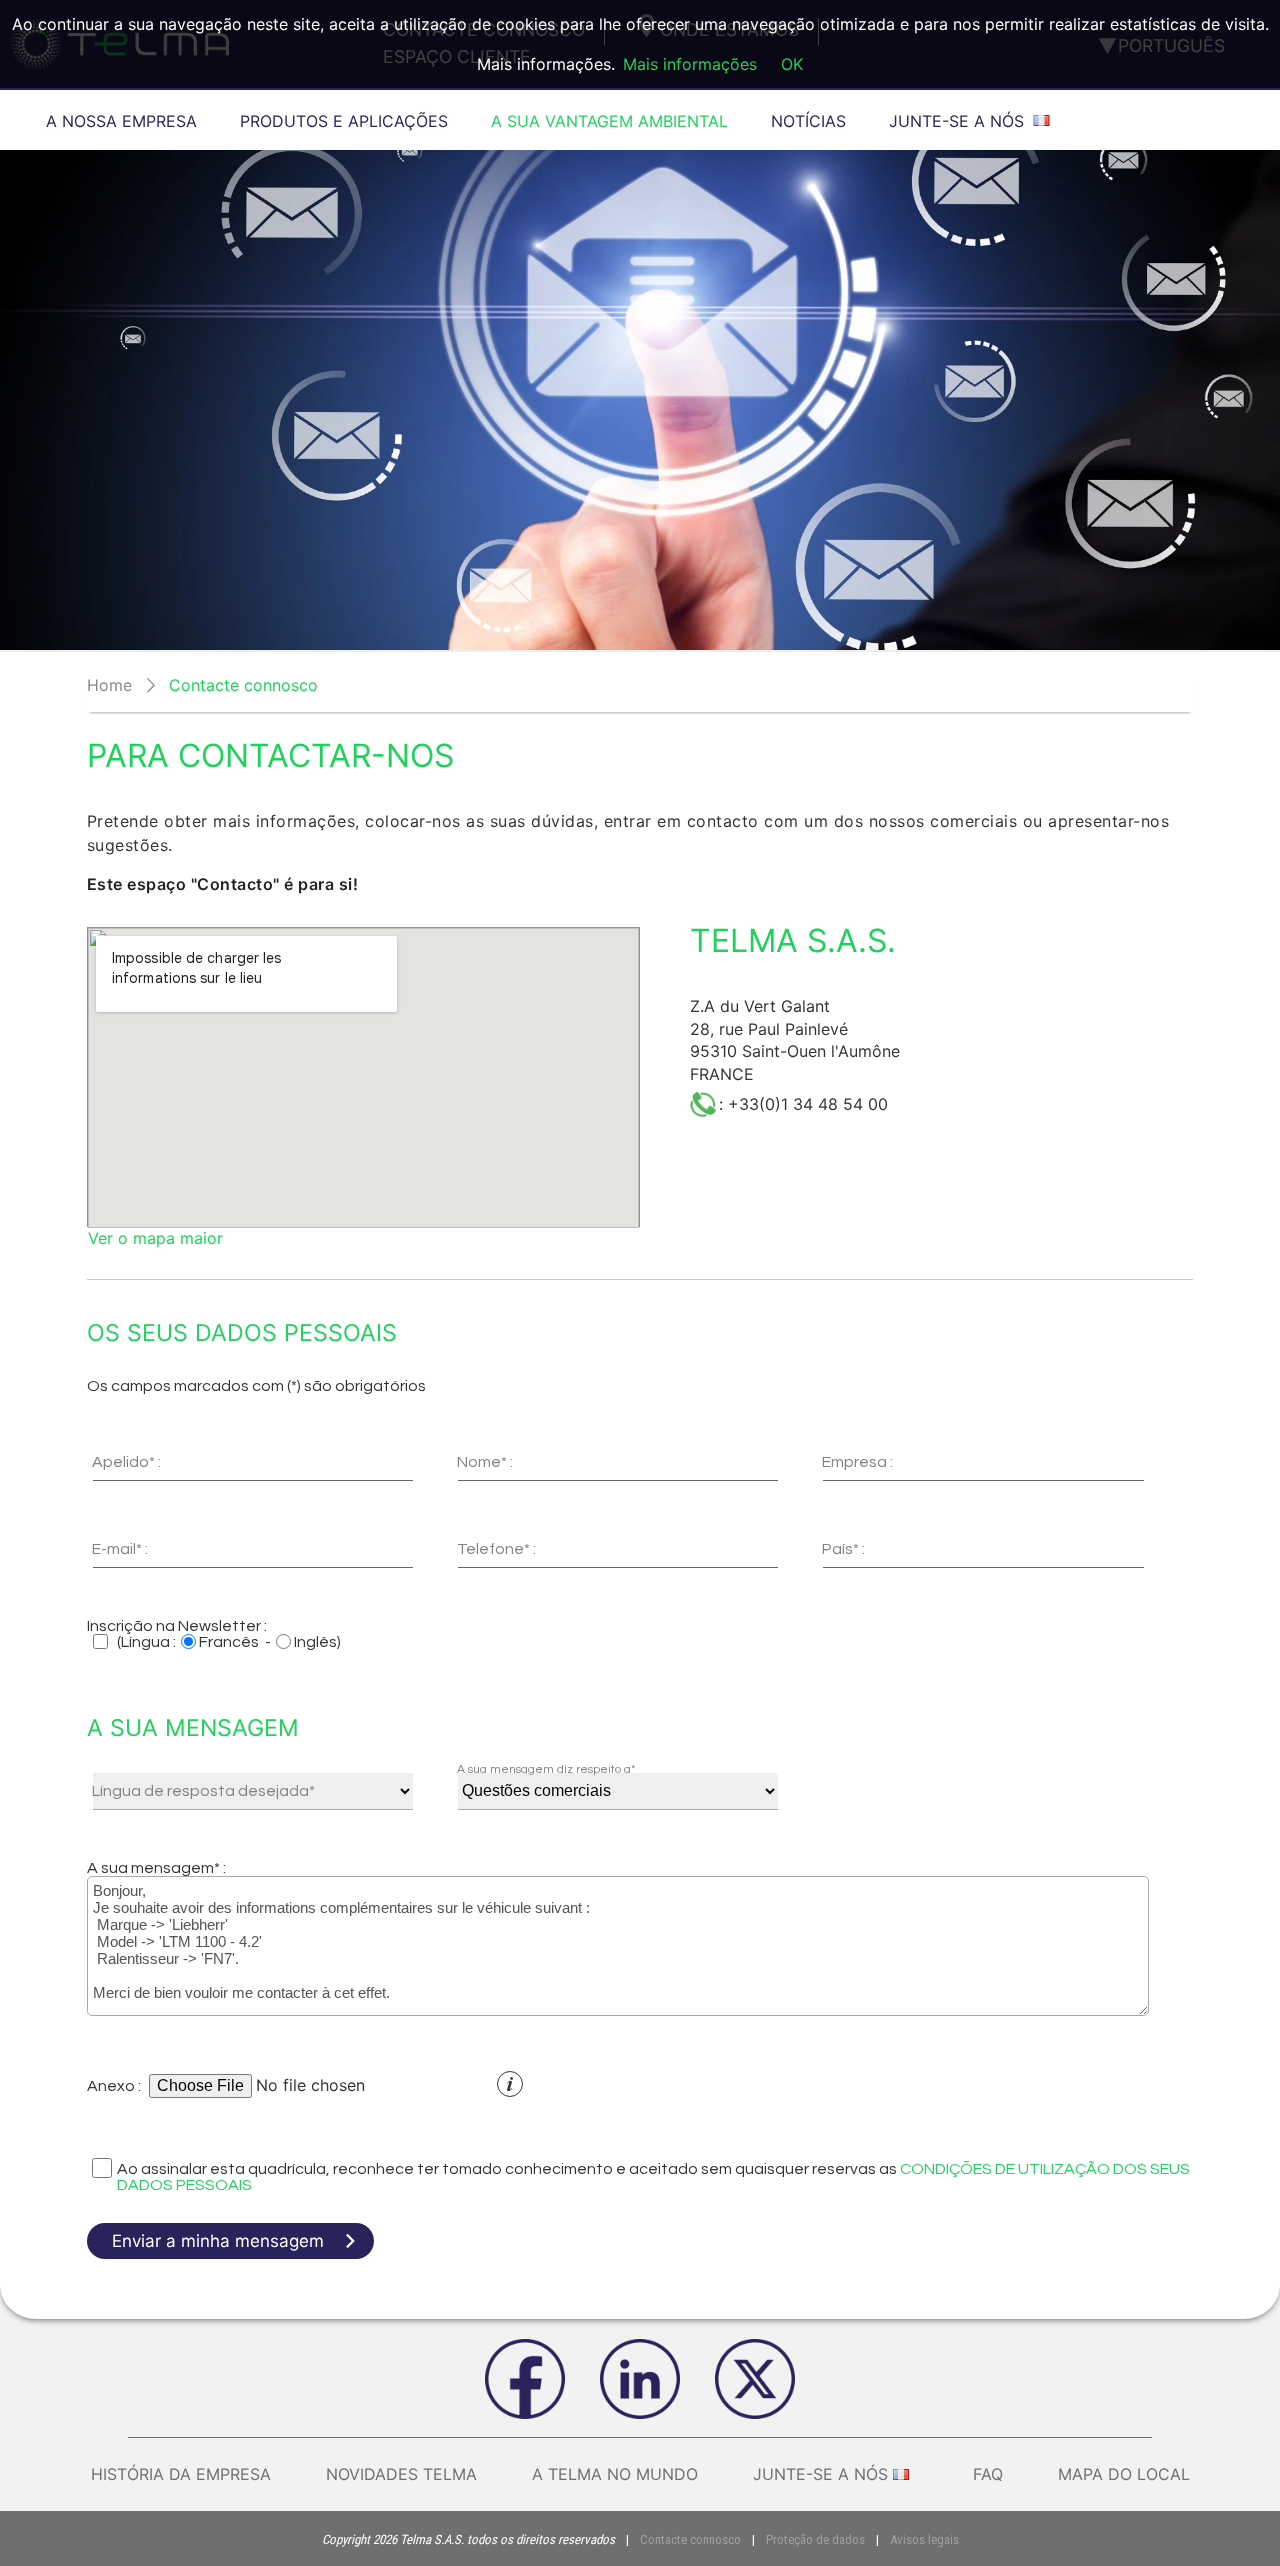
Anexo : (114, 2086)
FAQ (988, 2474)
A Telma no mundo (615, 2474)
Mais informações (690, 64)
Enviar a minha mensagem (218, 2241)
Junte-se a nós (820, 2474)
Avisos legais (924, 2539)
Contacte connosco (690, 2539)
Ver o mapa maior (155, 1238)
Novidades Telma (401, 2474)
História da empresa (181, 2474)
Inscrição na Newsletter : (177, 1626)
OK (792, 64)
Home (109, 685)
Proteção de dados (815, 2539)
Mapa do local (1124, 2474)
